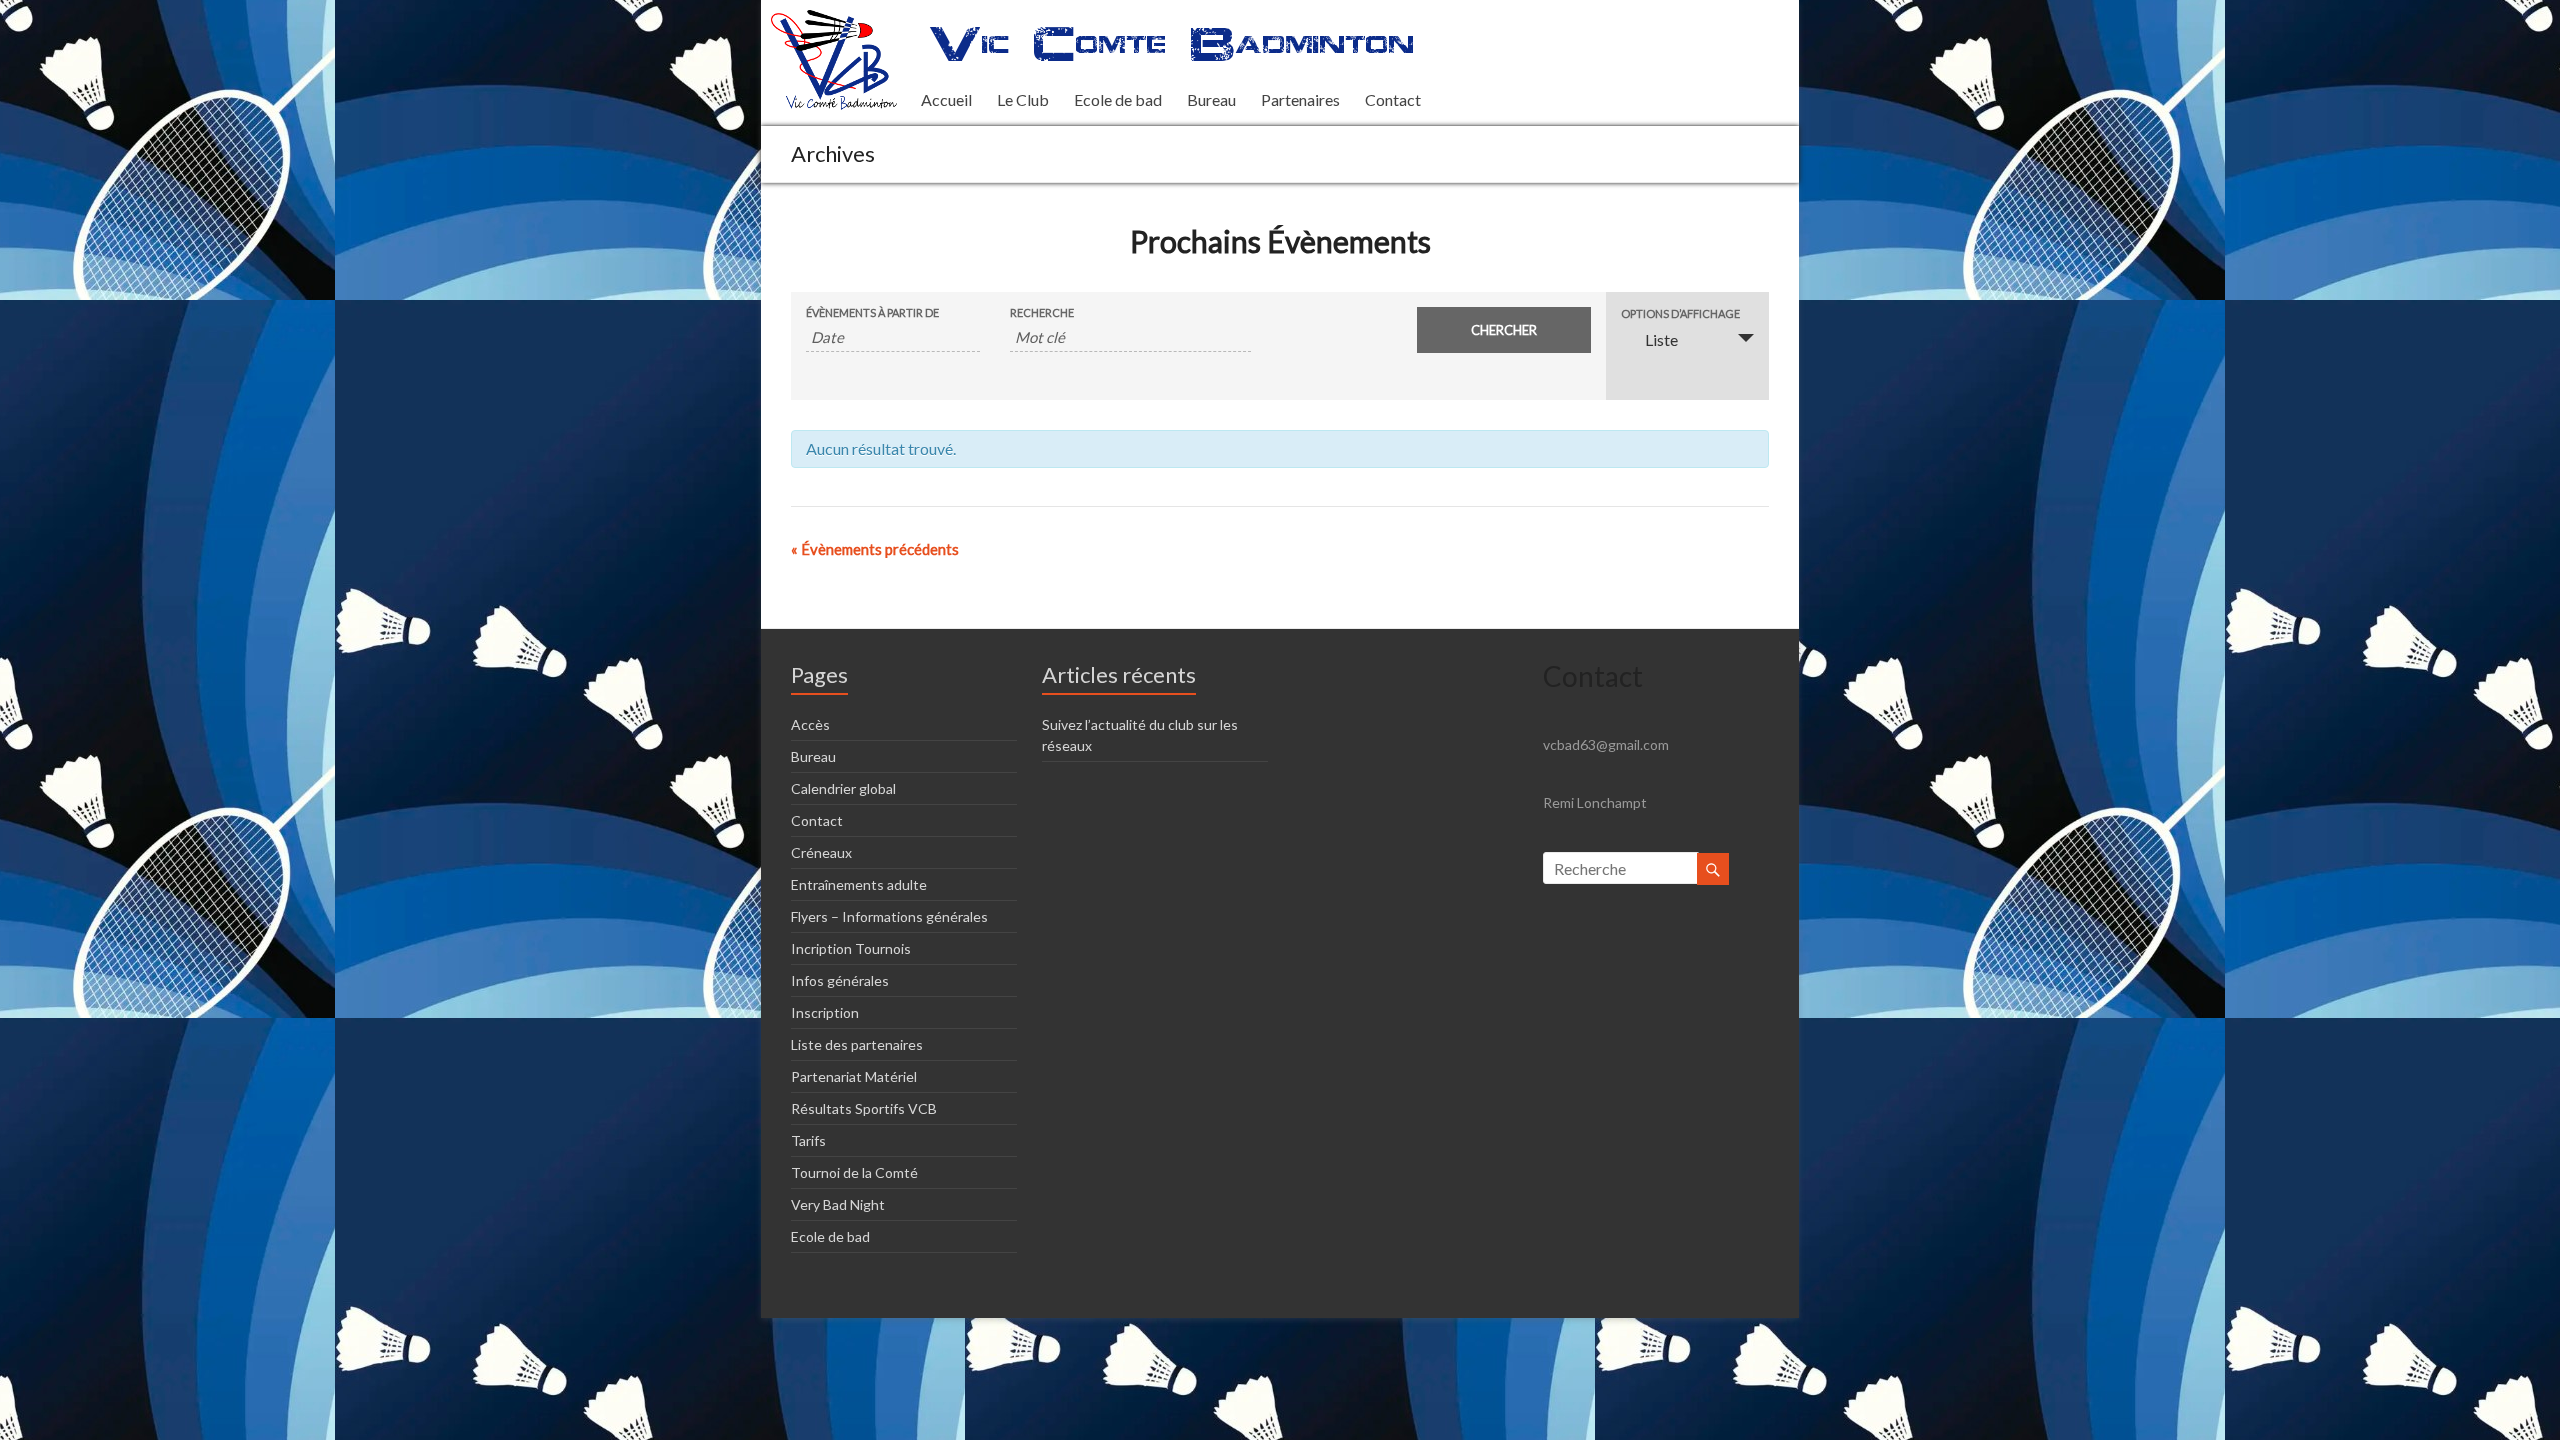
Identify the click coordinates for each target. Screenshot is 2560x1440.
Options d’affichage (1680, 313)
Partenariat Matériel (854, 1076)
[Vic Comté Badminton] (834, 19)
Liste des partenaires (857, 1044)
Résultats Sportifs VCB (864, 1108)
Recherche (1042, 312)
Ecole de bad (1118, 99)
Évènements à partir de (872, 312)
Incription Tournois (851, 948)
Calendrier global (843, 788)
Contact (1393, 99)
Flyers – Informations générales (889, 916)
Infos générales (840, 980)
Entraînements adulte (859, 884)
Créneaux (821, 852)
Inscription (825, 1012)
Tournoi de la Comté (854, 1172)
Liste (1661, 339)
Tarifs (808, 1140)
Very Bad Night (838, 1204)
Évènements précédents (875, 549)
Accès (810, 724)
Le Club (1023, 99)
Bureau (1211, 99)
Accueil (946, 99)
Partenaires (1300, 99)
